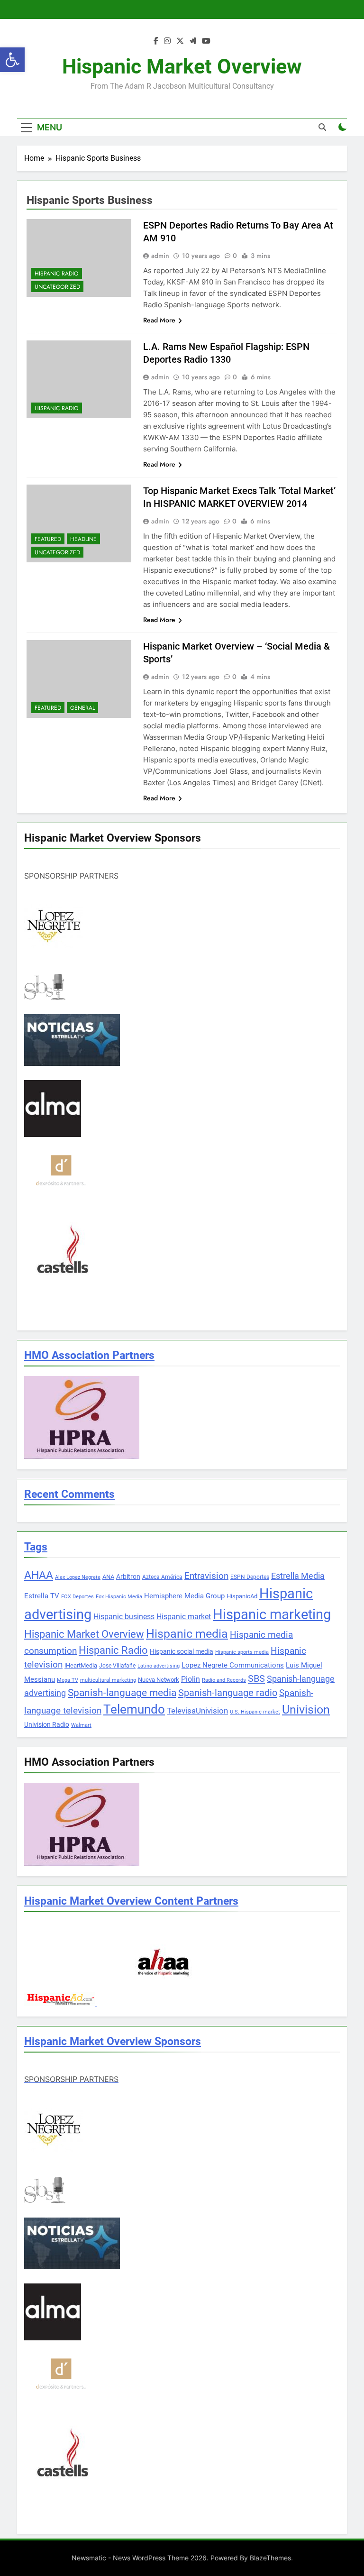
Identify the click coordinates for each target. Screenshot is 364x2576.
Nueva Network (159, 1680)
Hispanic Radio (57, 274)
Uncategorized (57, 287)
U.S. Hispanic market (255, 1712)
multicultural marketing (108, 1680)
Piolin (191, 1679)
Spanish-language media (122, 1693)
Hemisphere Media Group (184, 1596)
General (82, 708)
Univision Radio (47, 1724)
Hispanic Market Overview (182, 66)
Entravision (206, 1576)
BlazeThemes (270, 2558)
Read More (159, 320)
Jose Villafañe (117, 1666)
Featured (48, 539)
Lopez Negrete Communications (233, 1665)
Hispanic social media (182, 1651)
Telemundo (134, 1709)
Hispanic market (184, 1617)
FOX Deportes (77, 1597)
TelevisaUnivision (197, 1711)
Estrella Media (298, 1576)
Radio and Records (224, 1680)
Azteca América (162, 1577)
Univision (306, 1710)
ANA (108, 1577)
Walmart (81, 1725)
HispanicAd (242, 1596)
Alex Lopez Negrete (78, 1577)
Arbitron (128, 1577)
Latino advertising (159, 1666)
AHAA (39, 1575)
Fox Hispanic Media (119, 1597)
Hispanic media (187, 1634)
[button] (12, 60)
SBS (256, 1678)
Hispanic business (124, 1617)
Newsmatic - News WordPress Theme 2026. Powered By (161, 2558)
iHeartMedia (81, 1665)
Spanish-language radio (228, 1693)
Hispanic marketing (272, 1614)
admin (160, 256)
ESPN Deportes (250, 1577)
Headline (83, 539)
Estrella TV (42, 1596)
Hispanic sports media (242, 1652)
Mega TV (68, 1680)
